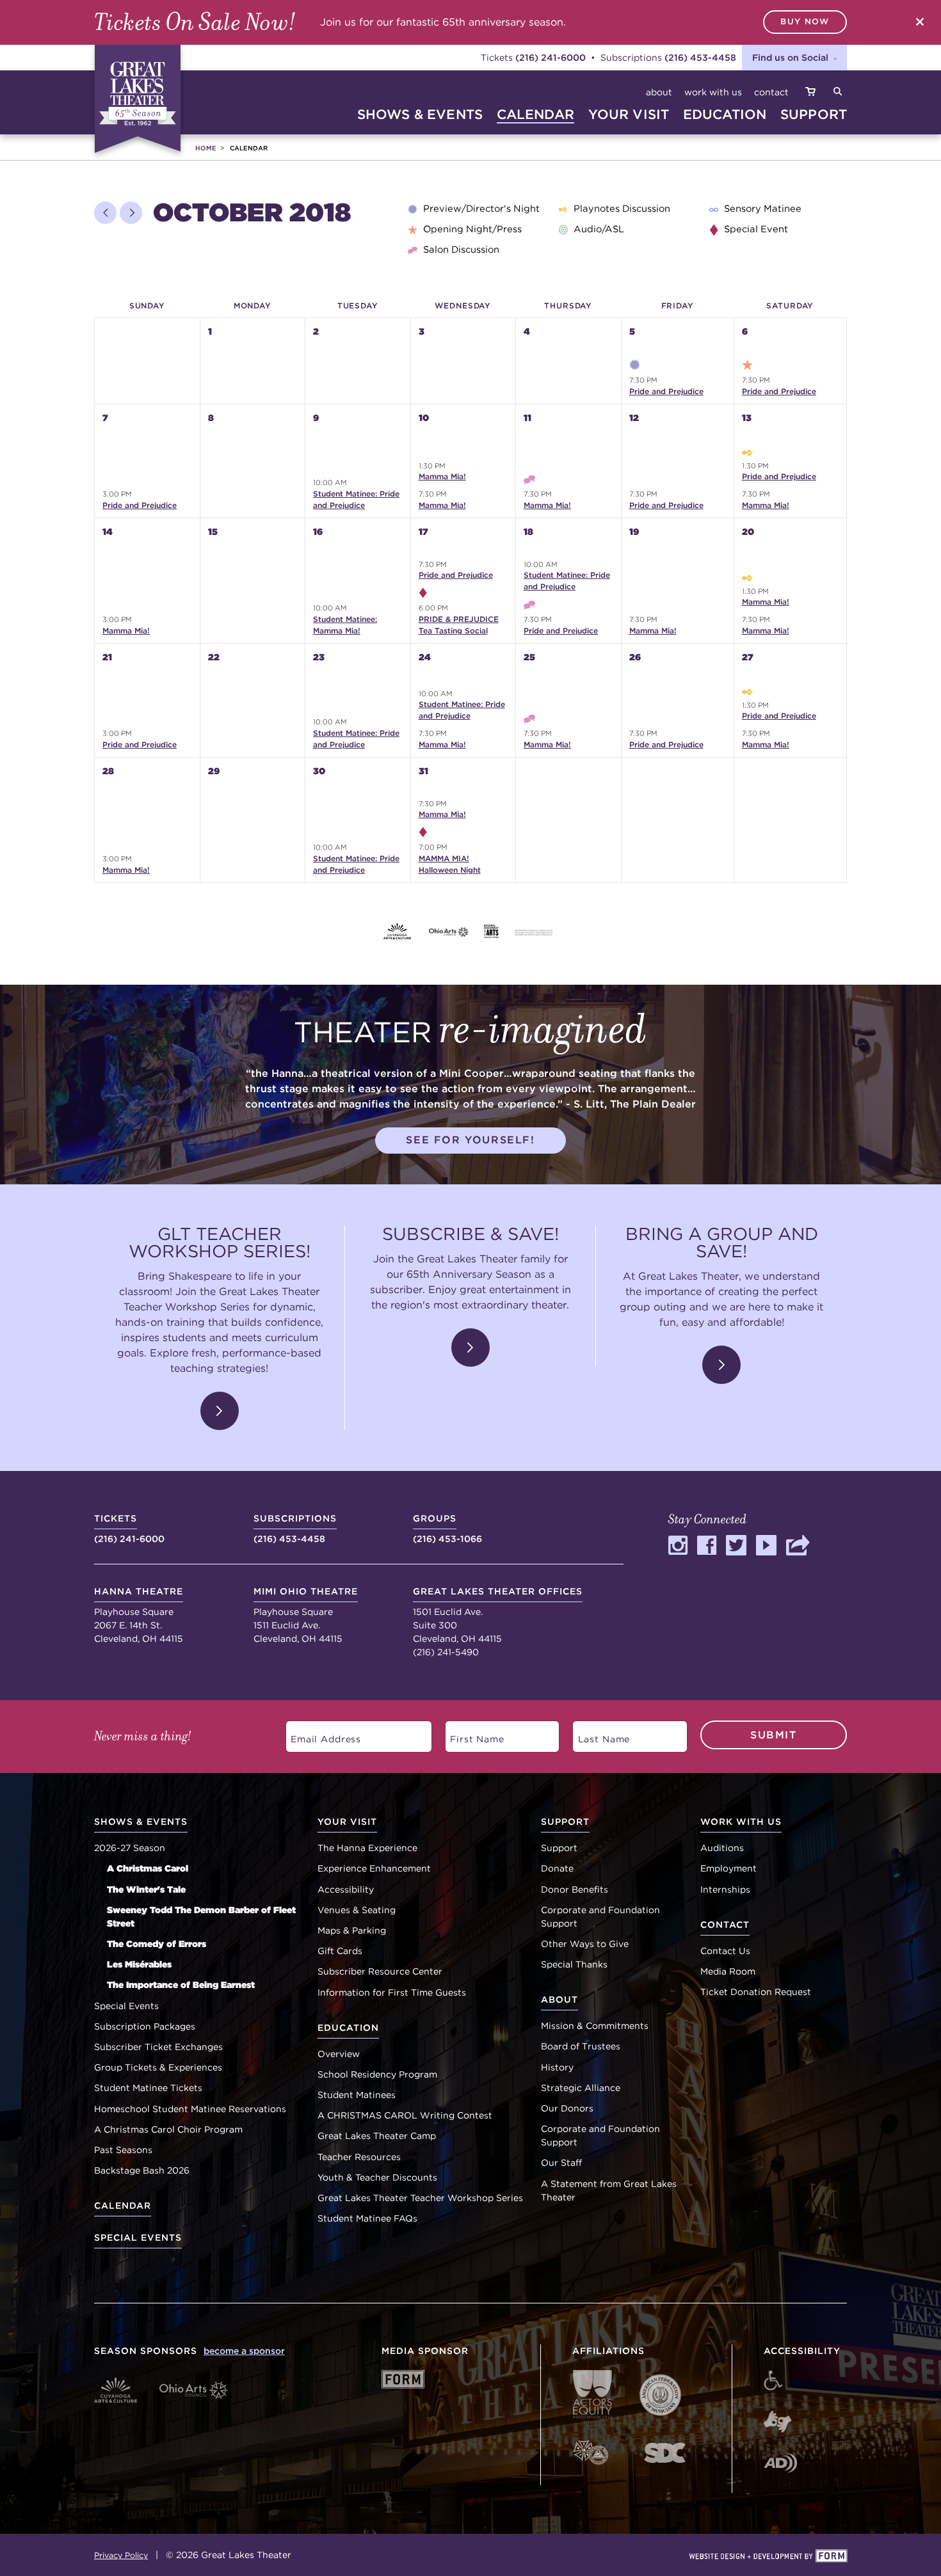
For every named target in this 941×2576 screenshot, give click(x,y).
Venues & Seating (357, 1910)
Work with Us (713, 92)
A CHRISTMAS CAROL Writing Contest (405, 2115)
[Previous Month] (105, 213)
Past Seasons (123, 2150)
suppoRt (814, 114)
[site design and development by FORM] (768, 2557)
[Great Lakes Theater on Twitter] (736, 1551)
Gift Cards (340, 1951)
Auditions (722, 1848)
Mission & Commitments (595, 2026)
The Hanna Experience (367, 1848)
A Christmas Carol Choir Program (168, 2129)
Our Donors (567, 2108)
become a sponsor (244, 2351)
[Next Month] (131, 213)
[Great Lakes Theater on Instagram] (678, 1551)
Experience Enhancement (374, 1868)
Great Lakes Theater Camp (377, 2136)
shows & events (420, 114)
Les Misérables (139, 1964)
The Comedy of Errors (157, 1944)
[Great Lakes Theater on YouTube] (766, 1551)
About (659, 92)
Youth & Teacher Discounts (377, 2177)
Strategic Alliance (581, 2088)
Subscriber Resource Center (380, 1971)
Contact (771, 92)
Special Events (126, 2006)
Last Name (598, 1734)
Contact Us (725, 1951)
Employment (728, 1868)
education (725, 114)
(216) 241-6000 (551, 57)
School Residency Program (377, 2074)
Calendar (123, 2206)
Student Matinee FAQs (367, 2218)
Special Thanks (574, 1964)
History (557, 2067)
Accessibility (346, 1889)
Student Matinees (357, 2095)
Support (559, 1848)
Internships (725, 1889)
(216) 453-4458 (700, 57)
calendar (535, 114)
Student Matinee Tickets (148, 2088)
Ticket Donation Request (756, 1992)
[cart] (810, 92)
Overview (339, 2054)
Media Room (728, 1971)
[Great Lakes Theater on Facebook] (707, 1551)
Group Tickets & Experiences (158, 2067)
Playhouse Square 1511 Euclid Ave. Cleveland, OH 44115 (306, 1615)
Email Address (318, 1734)
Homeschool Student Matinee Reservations (190, 2109)
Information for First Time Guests (392, 1992)
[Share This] (799, 1551)
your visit (629, 114)
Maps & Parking (352, 1930)
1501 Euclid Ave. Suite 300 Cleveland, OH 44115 (498, 1615)
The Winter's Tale (146, 1889)
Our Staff (561, 2163)
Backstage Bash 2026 (142, 2170)
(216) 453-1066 (447, 1529)
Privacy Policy (121, 2555)
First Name (470, 1734)
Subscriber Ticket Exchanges (158, 2047)
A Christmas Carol (148, 1868)
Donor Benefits (575, 1889)
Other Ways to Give (585, 1944)
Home (206, 148)
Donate (557, 1868)
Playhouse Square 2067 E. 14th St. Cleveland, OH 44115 (139, 1615)
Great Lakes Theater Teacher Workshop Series (420, 2198)
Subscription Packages (145, 2026)
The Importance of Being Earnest (181, 1985)
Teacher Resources (359, 2157)
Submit (774, 1735)
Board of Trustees (581, 2046)
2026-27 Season (130, 1848)
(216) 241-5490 (446, 1652)
